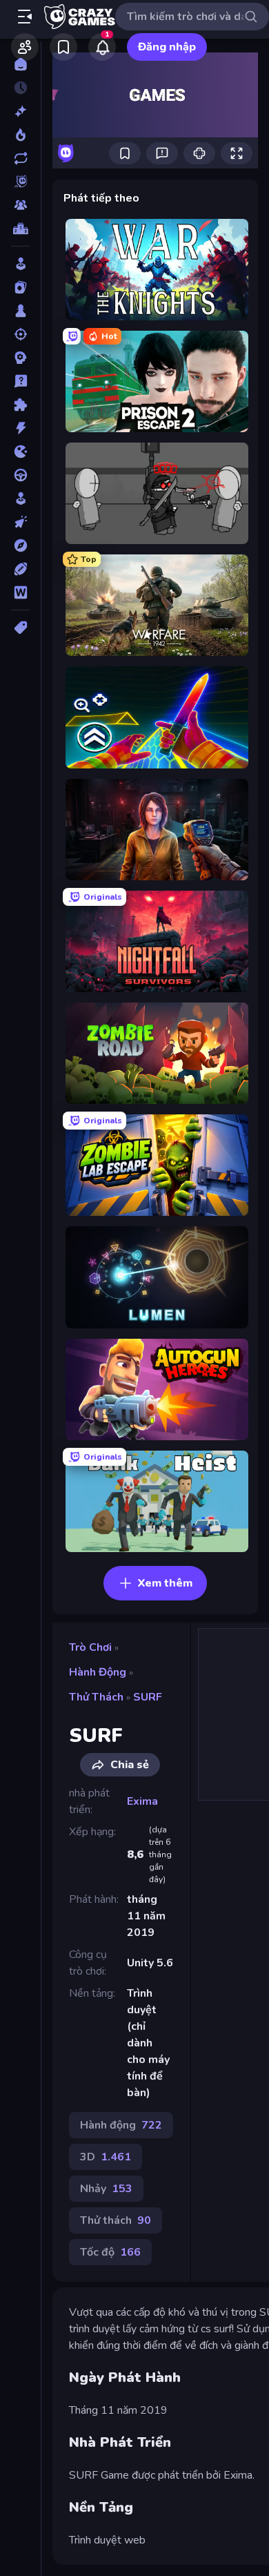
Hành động (98, 1672)
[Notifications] (102, 47)
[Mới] (20, 111)
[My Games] (63, 47)
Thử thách (96, 1697)
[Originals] (20, 182)
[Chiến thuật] (20, 358)
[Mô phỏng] (20, 498)
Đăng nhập (167, 47)
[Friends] (25, 47)
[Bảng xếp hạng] (20, 229)
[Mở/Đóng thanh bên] (25, 17)
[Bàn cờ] (20, 311)
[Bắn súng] (20, 334)
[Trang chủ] (20, 64)
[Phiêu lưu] (20, 545)
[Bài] (20, 287)
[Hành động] (20, 428)
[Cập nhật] (20, 158)
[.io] (20, 452)
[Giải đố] (20, 405)
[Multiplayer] (20, 205)
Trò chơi (90, 1647)
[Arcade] (20, 264)
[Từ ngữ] (20, 592)
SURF (148, 1697)
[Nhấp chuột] (20, 522)
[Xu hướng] (20, 135)
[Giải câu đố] (20, 381)
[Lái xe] (20, 475)
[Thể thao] (20, 569)
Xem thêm (165, 1583)
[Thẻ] (20, 628)
